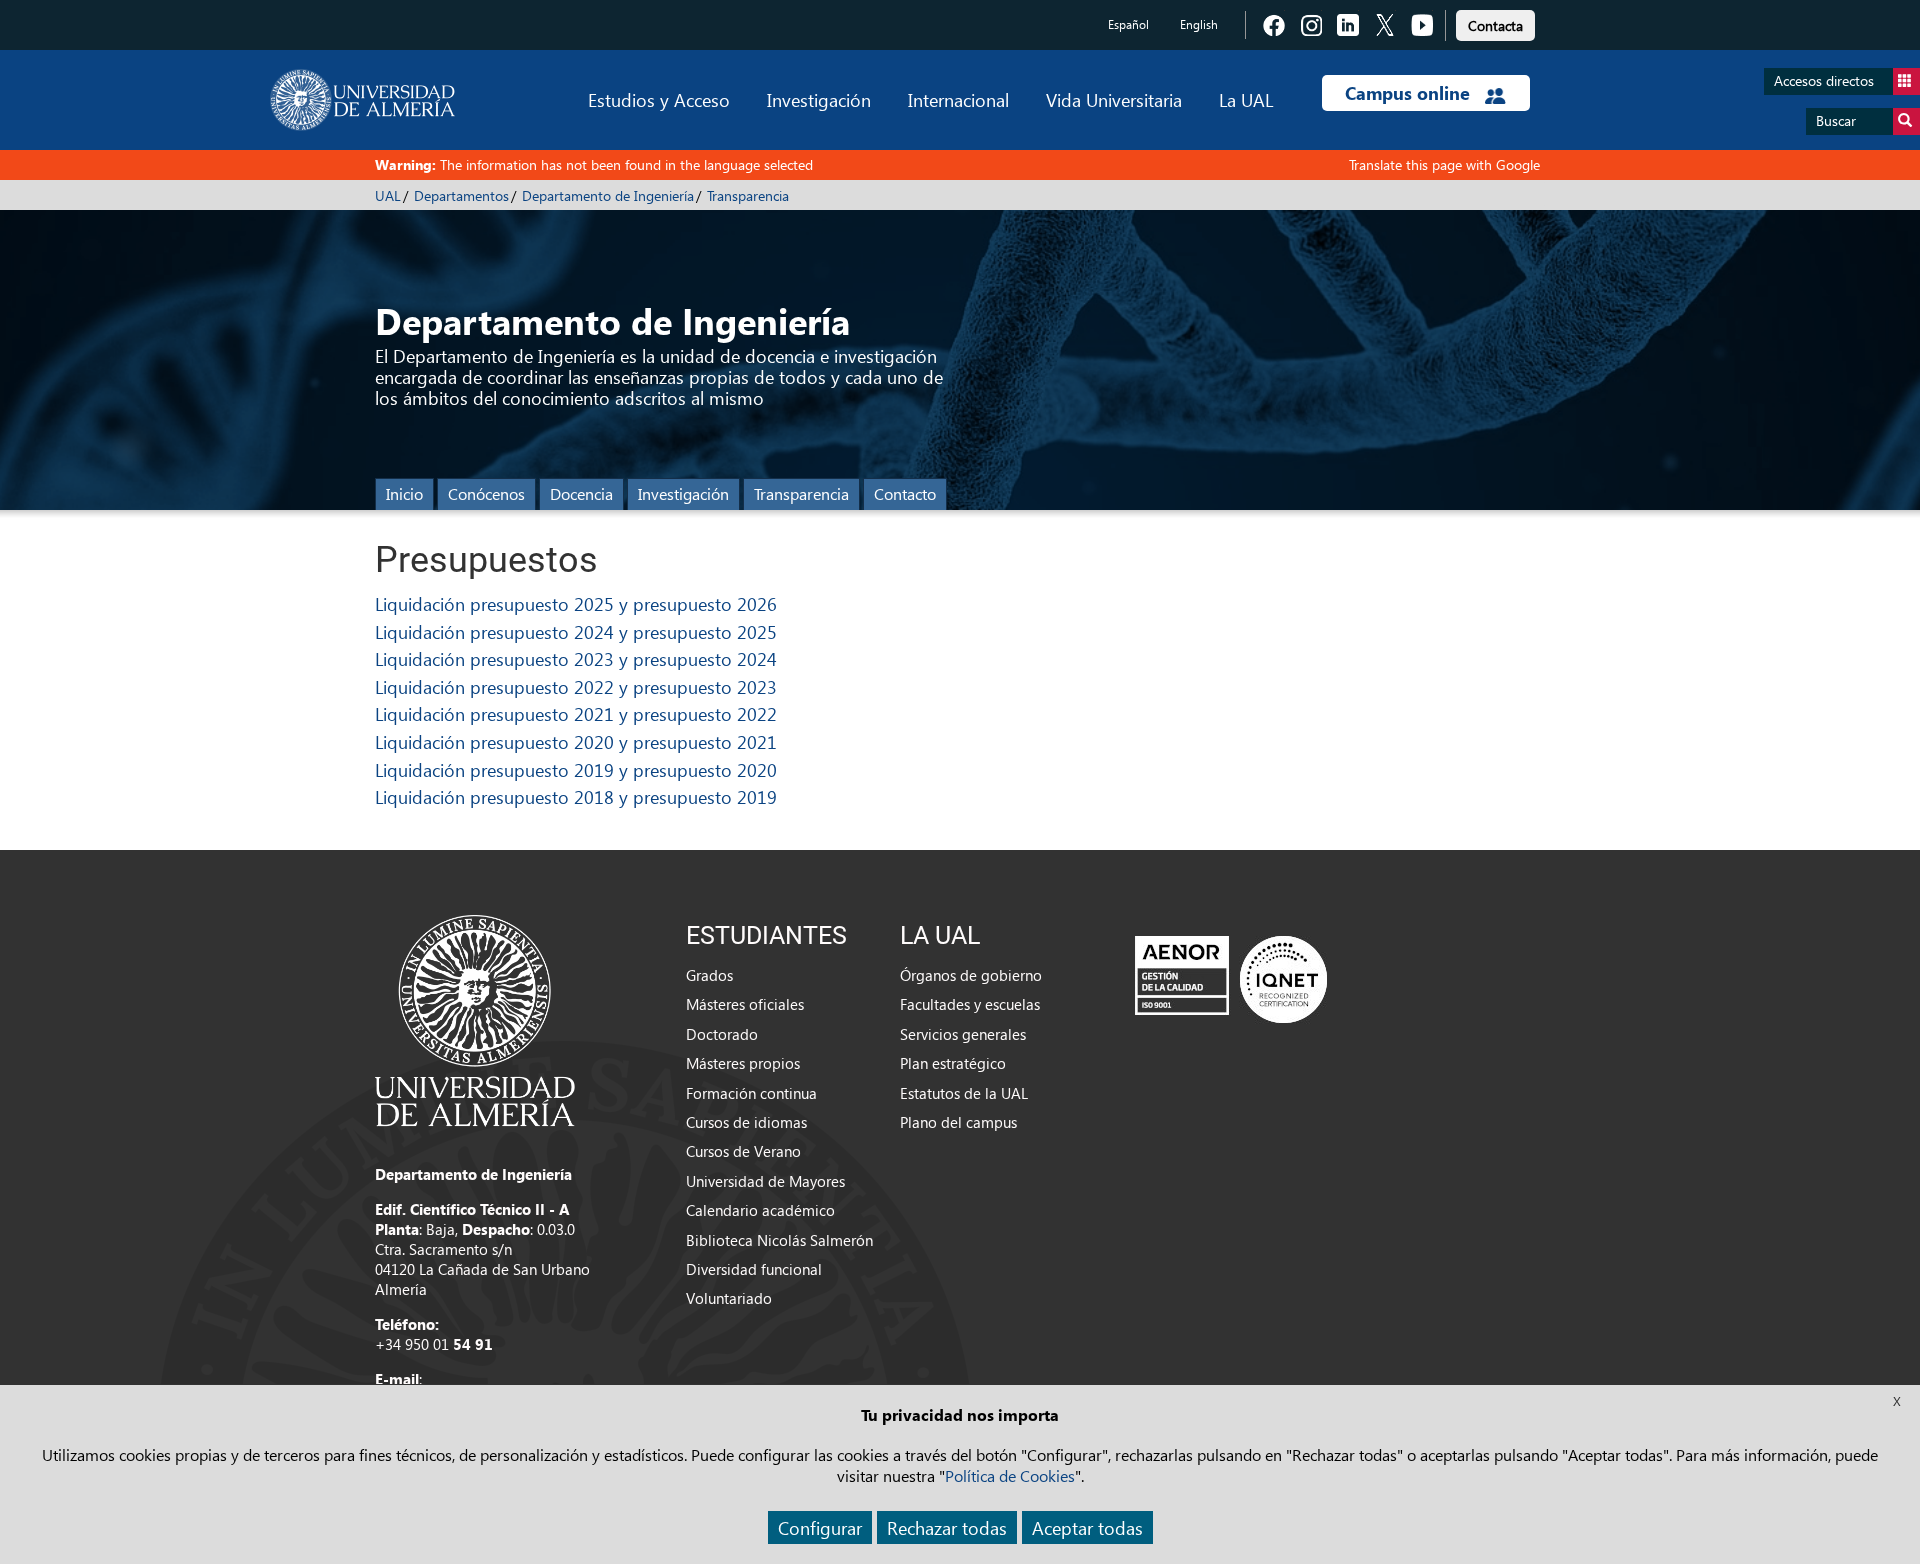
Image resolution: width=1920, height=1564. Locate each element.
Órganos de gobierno (971, 975)
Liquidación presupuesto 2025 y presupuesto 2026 (576, 603)
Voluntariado (729, 1298)
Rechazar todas (947, 1527)
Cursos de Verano (743, 1151)
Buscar (1836, 120)
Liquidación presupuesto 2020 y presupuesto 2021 (576, 741)
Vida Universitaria (1114, 99)
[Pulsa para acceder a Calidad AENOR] (1231, 979)
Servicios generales (963, 1034)
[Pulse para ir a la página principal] (362, 100)
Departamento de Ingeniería (608, 195)
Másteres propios (743, 1063)
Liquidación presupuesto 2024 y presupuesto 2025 (576, 631)
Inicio (404, 493)
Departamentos (461, 195)
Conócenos (486, 493)
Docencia (581, 493)
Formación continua (751, 1093)
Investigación (819, 99)
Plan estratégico (953, 1063)
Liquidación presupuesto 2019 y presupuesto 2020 (576, 769)
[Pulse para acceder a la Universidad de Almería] (475, 1019)
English (1199, 24)
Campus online (1410, 93)
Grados (709, 975)
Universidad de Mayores (765, 1181)
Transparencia (748, 195)
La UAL (1246, 99)
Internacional (958, 99)
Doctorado (722, 1034)
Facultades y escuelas (970, 1004)
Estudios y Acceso (659, 99)
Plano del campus (958, 1122)
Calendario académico (760, 1210)
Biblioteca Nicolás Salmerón (779, 1240)
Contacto (905, 493)
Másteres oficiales (745, 1004)
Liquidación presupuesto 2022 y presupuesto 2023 (576, 686)
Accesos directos (1824, 80)
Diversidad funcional (754, 1269)
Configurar (820, 1527)
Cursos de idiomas (746, 1122)
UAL (388, 195)
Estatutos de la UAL (964, 1093)
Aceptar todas (1087, 1527)
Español (1128, 24)
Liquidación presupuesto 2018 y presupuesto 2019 (576, 796)
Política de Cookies (1010, 1475)
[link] (1495, 22)
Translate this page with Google (1444, 164)
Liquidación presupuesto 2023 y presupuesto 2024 (576, 658)
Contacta (1495, 25)
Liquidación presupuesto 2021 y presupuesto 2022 (576, 713)
